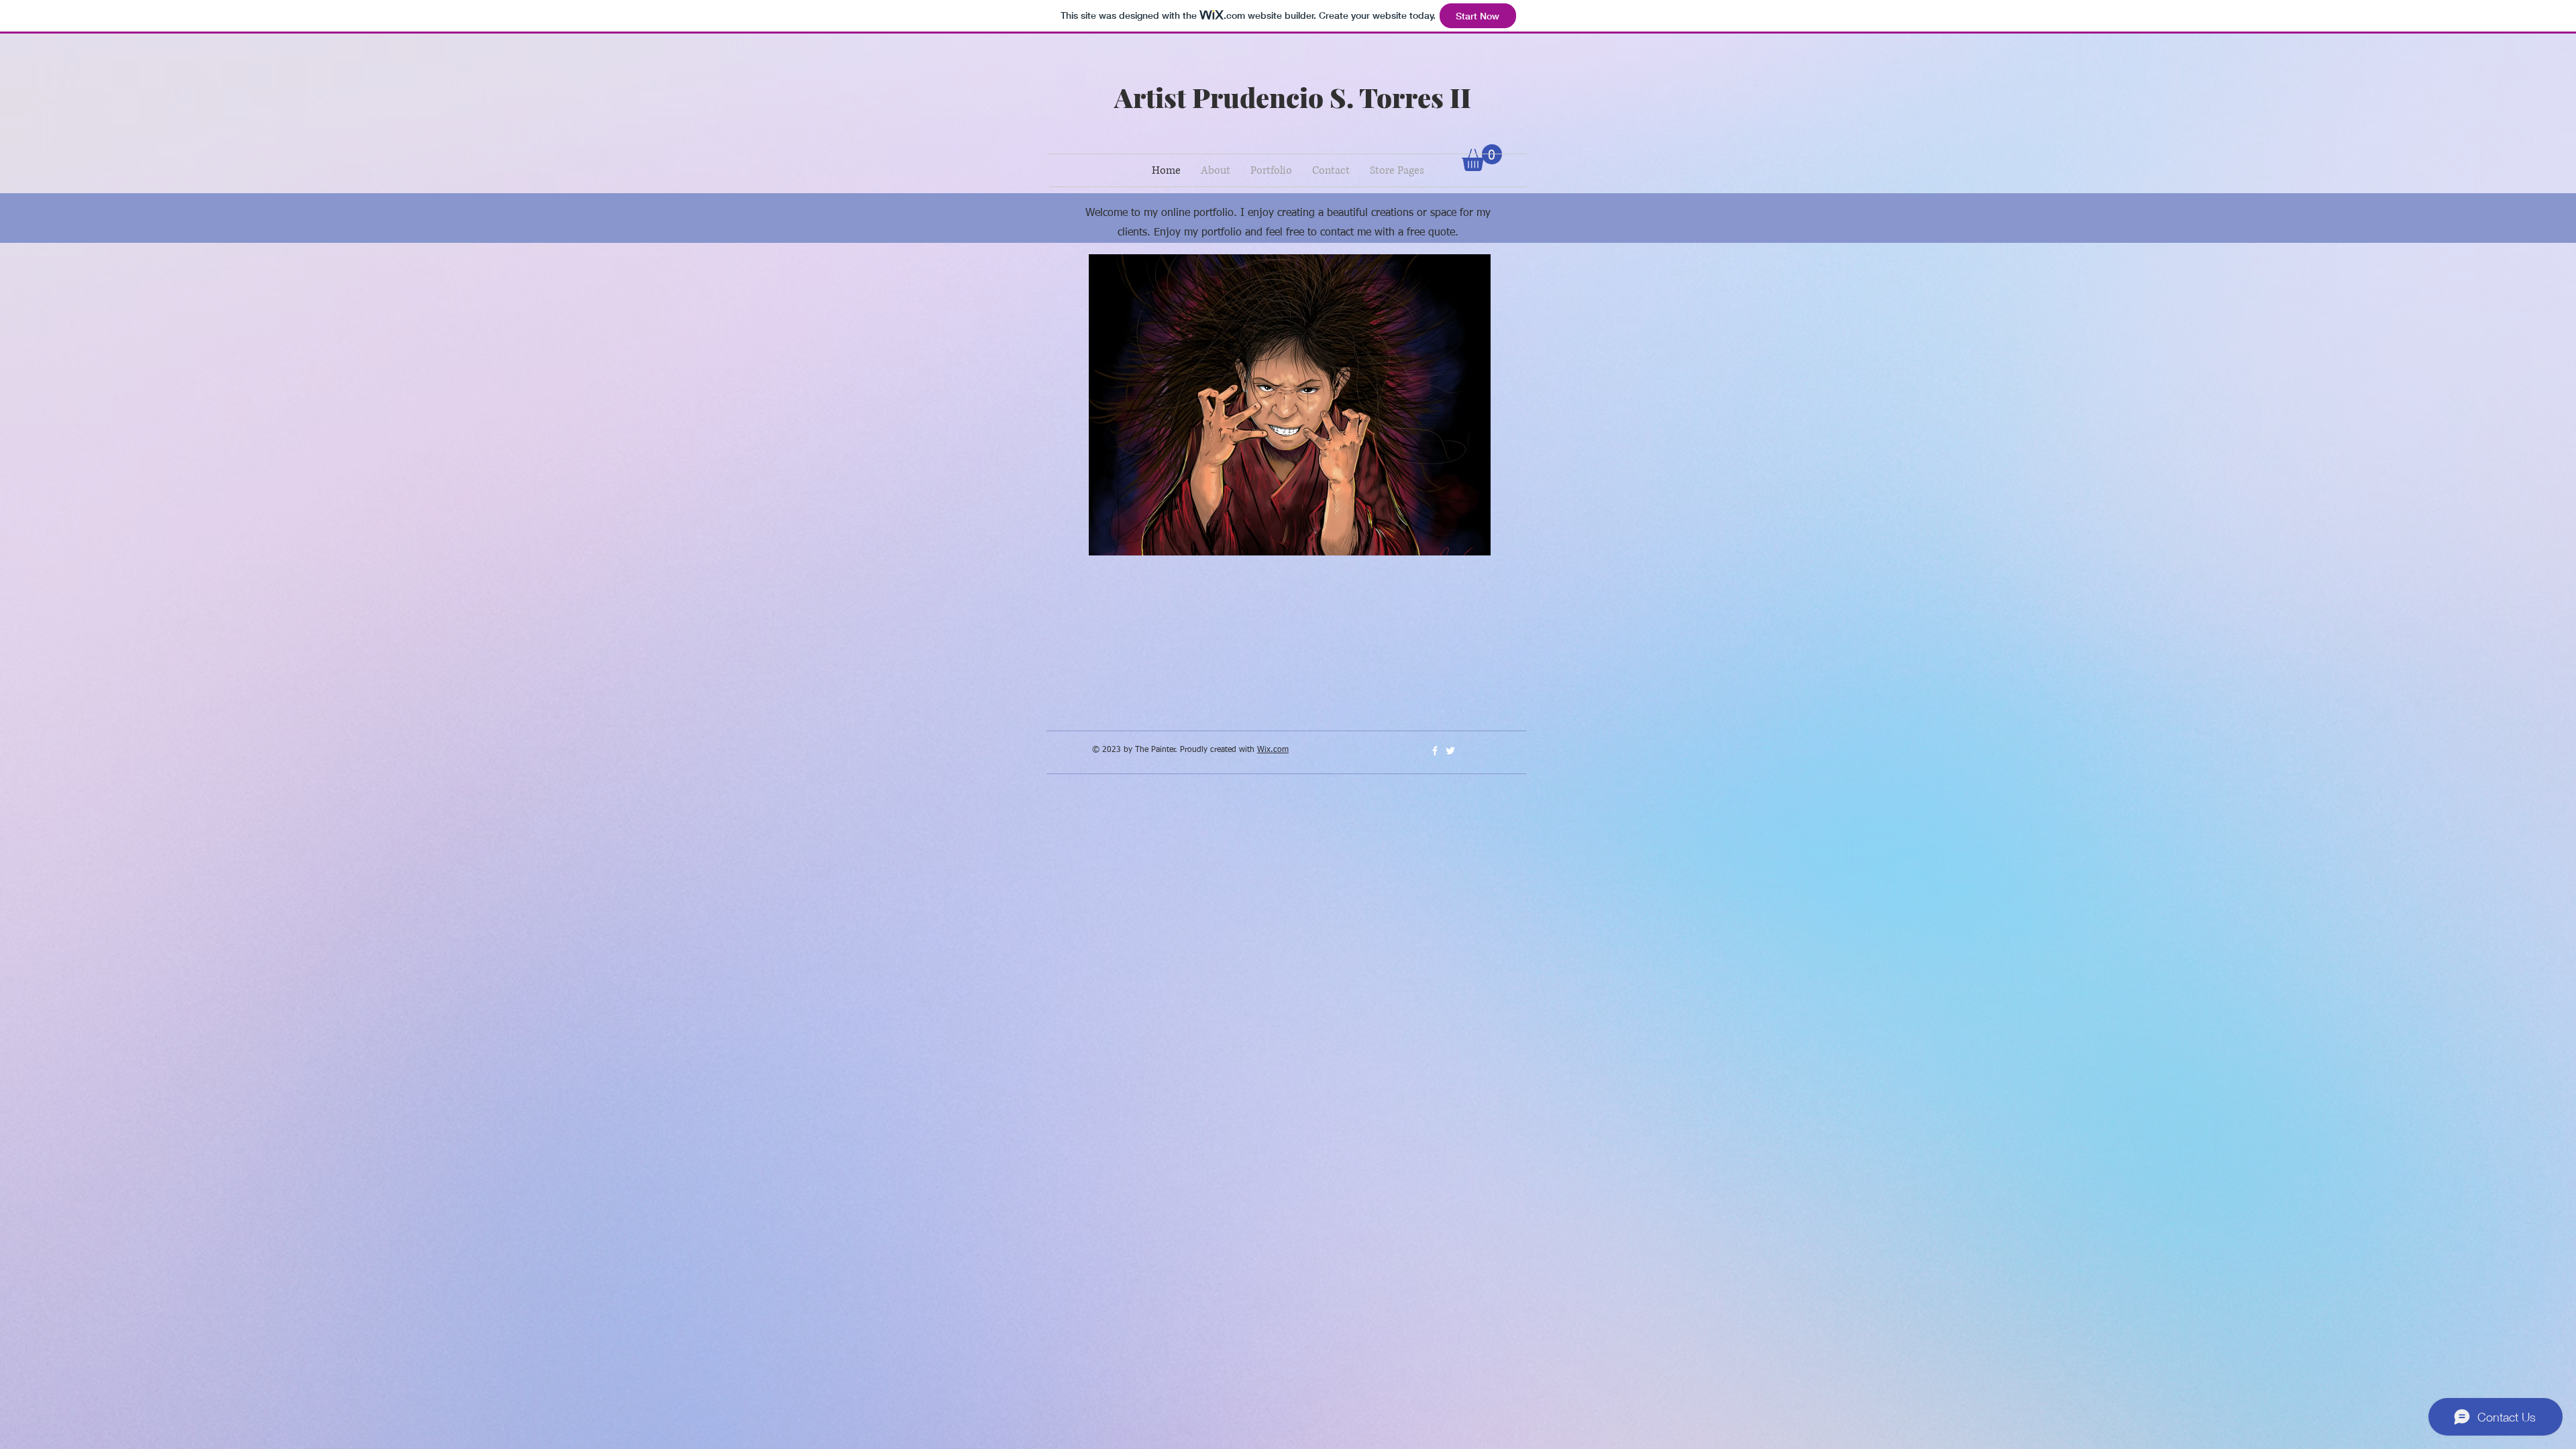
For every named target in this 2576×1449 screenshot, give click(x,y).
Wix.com (1273, 750)
